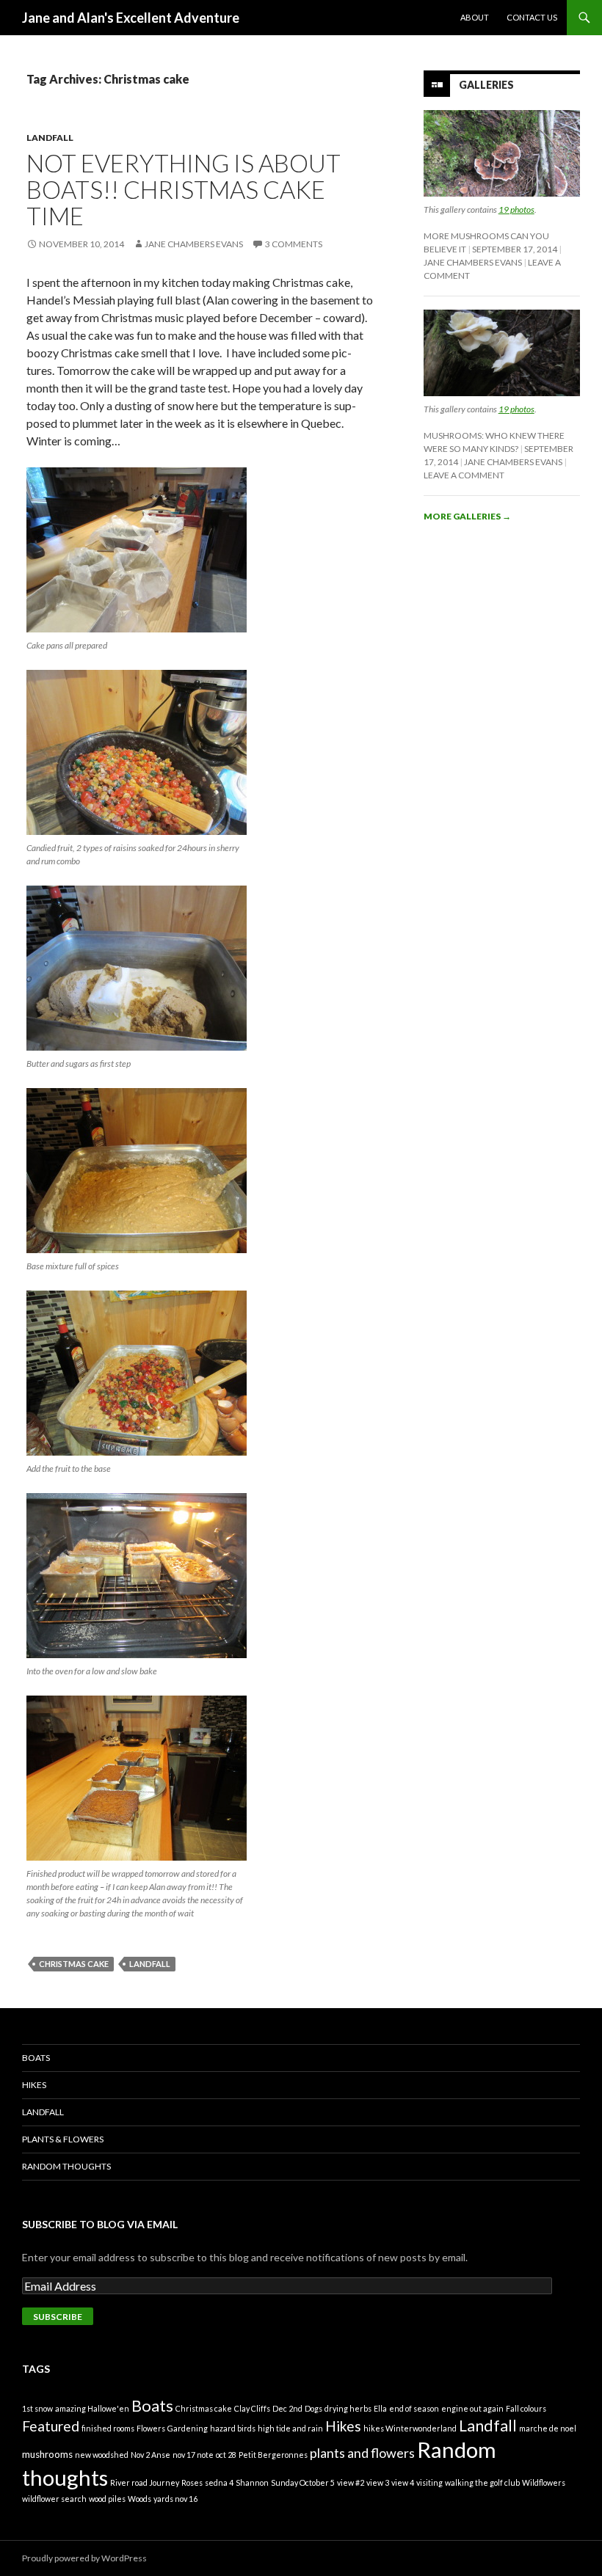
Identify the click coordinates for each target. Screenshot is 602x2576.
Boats (36, 2058)
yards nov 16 (175, 2499)
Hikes (34, 2085)
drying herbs (348, 2408)
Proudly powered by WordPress (84, 2558)
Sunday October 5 (303, 2482)
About (475, 17)
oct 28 (226, 2455)
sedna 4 (219, 2482)
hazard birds (233, 2428)
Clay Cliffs (252, 2408)
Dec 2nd (287, 2408)
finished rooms (108, 2428)
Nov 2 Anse (150, 2455)
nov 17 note (193, 2455)
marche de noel (548, 2428)
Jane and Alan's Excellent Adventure (131, 18)
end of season (414, 2408)
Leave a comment (464, 475)
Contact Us (532, 17)
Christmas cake (74, 1964)
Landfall (50, 138)
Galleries (486, 85)
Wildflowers (544, 2482)
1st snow (37, 2408)
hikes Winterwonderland (410, 2428)
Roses (192, 2482)
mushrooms (47, 2454)
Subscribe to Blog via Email (100, 2224)
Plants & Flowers (63, 2139)
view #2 (351, 2482)
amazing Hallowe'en (92, 2408)
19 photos (516, 209)
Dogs (313, 2408)
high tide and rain (290, 2428)
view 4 (403, 2482)
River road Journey (145, 2482)
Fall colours (526, 2408)
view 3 (378, 2482)
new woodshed (102, 2455)
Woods (139, 2499)
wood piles (107, 2499)
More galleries (467, 516)
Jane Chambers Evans (194, 244)
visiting (429, 2482)
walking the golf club (482, 2482)
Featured (51, 2426)
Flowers (151, 2428)
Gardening (188, 2428)
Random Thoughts (66, 2166)
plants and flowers (362, 2453)
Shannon (252, 2482)
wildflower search (54, 2499)
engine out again (472, 2408)
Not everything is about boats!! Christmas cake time (184, 189)
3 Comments (294, 244)
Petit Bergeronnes (273, 2455)
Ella (380, 2408)
